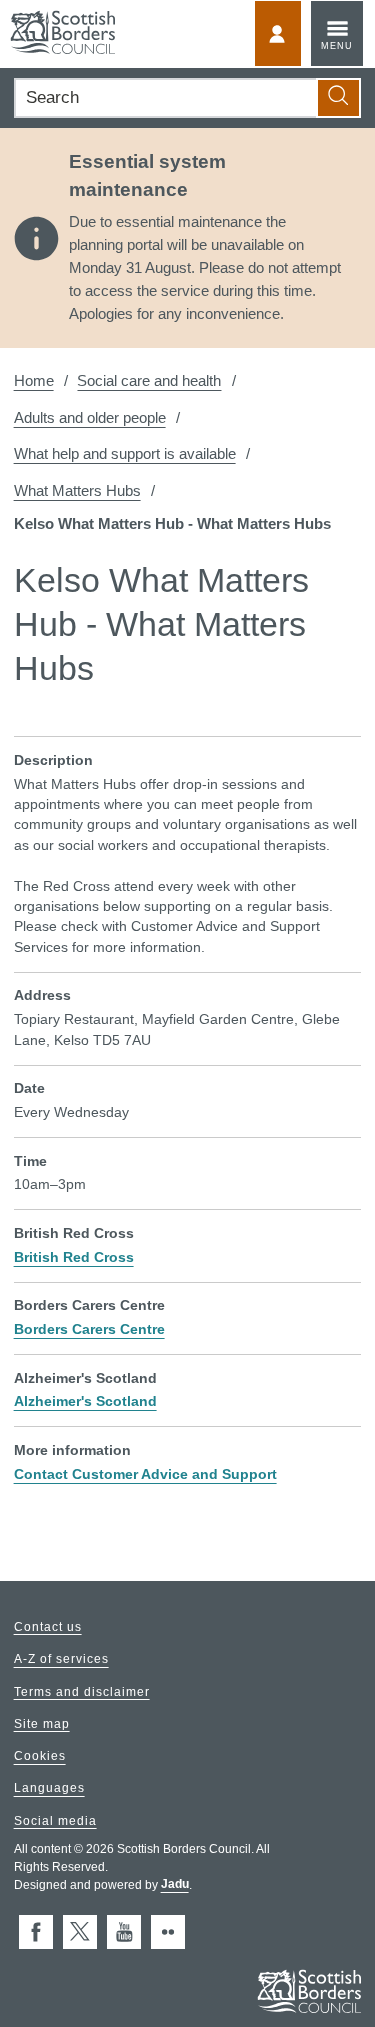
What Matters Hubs (77, 490)
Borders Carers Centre (89, 1329)
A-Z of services (61, 1660)
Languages (49, 1789)
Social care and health (149, 380)
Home (34, 380)
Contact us (48, 1627)
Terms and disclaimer (82, 1692)
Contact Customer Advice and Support (145, 1474)
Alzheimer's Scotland (85, 1401)
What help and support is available (125, 453)
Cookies (40, 1757)
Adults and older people (90, 417)
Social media (55, 1821)
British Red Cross (74, 1257)
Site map (42, 1724)
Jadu (175, 1885)
